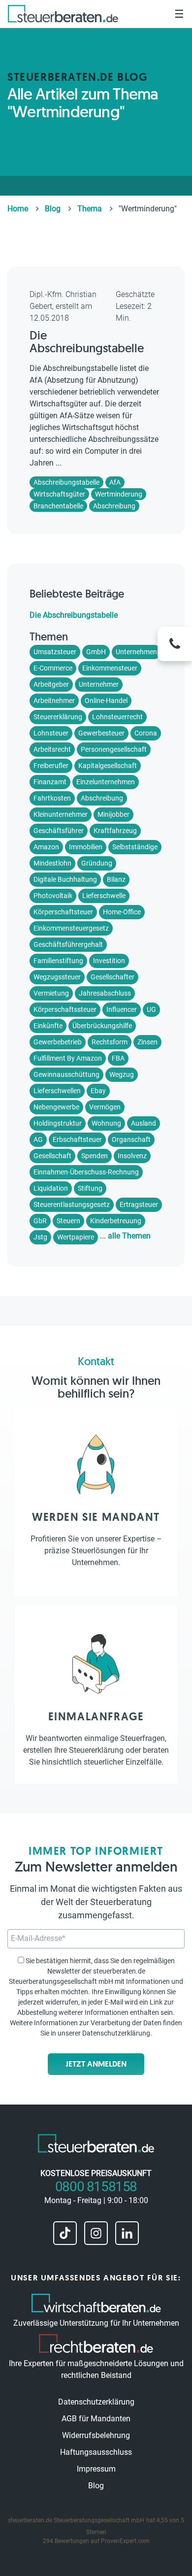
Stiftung (90, 1188)
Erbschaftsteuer (77, 1139)
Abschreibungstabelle (66, 482)
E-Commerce (53, 668)
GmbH (96, 652)
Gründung (97, 863)
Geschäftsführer (59, 831)
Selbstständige (135, 847)
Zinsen (147, 1042)
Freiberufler (51, 766)
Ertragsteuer (139, 1204)
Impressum (96, 2469)
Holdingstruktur (58, 1123)
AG (38, 1139)
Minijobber (113, 814)
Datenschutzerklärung (116, 2033)
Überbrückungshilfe (102, 1026)
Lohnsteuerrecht (117, 717)
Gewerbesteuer (101, 733)
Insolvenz (132, 1156)
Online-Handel (106, 701)
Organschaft (131, 1139)
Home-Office (122, 912)
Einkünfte (48, 1026)
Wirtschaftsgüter (59, 494)
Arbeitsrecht (52, 749)
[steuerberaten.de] (63, 14)
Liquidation (51, 1188)
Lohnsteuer (51, 733)
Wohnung (106, 1123)
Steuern (68, 1221)
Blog (96, 2486)
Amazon (46, 847)
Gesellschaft (52, 1156)
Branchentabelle (58, 506)
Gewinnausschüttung (66, 1074)
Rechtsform (110, 1042)
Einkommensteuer (110, 668)
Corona (146, 733)
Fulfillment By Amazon (68, 1058)
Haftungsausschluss (96, 2452)
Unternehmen (136, 652)
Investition (109, 961)
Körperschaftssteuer (65, 1009)
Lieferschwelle (104, 896)
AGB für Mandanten (96, 2419)
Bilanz (116, 879)
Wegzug (122, 1074)
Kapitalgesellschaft (108, 766)
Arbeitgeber (51, 684)
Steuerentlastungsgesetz (72, 1204)
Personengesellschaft (114, 749)
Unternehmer (99, 684)
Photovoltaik (53, 896)
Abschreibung (114, 506)
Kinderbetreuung (116, 1221)
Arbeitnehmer (54, 701)
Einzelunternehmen (106, 782)
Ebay (98, 1091)
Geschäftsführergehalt (68, 944)
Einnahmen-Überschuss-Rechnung (86, 1172)
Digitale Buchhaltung (65, 879)
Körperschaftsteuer (63, 912)
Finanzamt (50, 782)
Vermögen (105, 1107)
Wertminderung (119, 494)
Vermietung (51, 993)
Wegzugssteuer (57, 977)
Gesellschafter (112, 977)
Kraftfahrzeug (115, 831)
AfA (115, 482)
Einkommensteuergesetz (71, 928)
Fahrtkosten (52, 798)
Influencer (122, 1009)
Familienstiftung (58, 961)
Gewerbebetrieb (58, 1042)
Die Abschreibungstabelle (87, 342)
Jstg (40, 1237)
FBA (118, 1058)
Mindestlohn (52, 863)
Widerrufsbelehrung (96, 2435)
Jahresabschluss (105, 993)
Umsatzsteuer (55, 652)
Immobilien (86, 847)
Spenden (95, 1156)
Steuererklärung (58, 717)
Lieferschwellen (57, 1091)
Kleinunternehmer (61, 814)
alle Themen (129, 1236)
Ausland (144, 1123)
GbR (40, 1221)
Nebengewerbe (56, 1107)
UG (151, 1009)
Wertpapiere (76, 1237)
